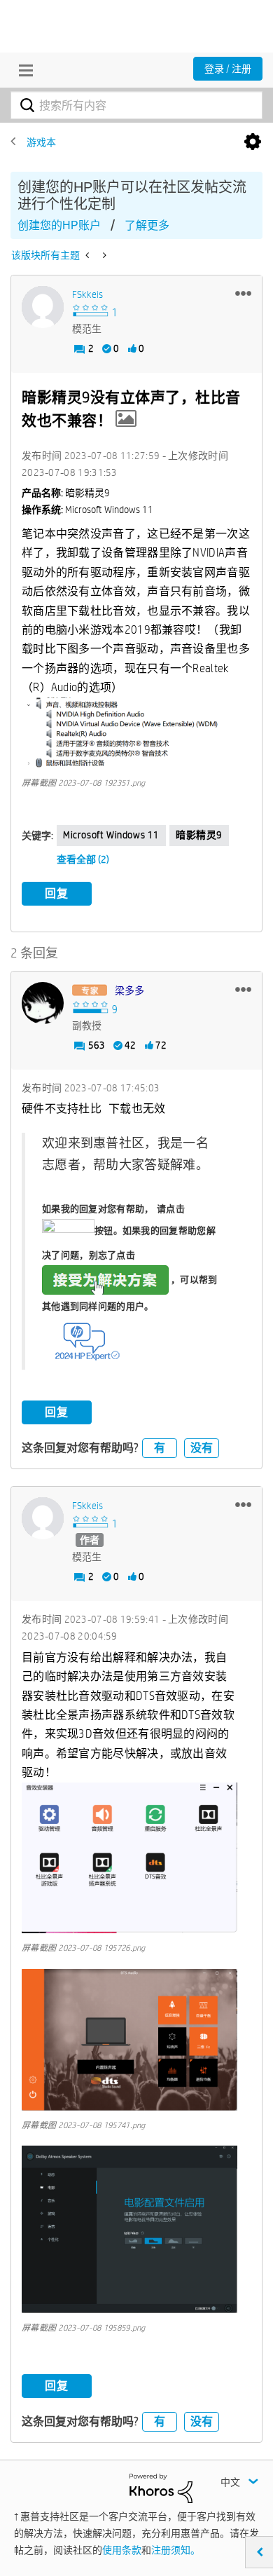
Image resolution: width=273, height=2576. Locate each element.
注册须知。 (176, 2550)
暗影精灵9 (199, 835)
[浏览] (22, 70)
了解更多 (147, 225)
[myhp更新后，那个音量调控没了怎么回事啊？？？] (89, 255)
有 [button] (160, 1448)
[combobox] (136, 105)
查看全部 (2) (83, 859)
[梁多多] (43, 1003)
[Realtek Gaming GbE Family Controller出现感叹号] (103, 255)
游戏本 (41, 142)
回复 (57, 893)
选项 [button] (253, 142)
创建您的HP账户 (59, 225)
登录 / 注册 (228, 69)
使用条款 (122, 2550)
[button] (243, 293)
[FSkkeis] (43, 307)
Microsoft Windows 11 (111, 835)
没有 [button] (202, 1448)
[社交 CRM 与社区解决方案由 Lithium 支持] (161, 2488)
